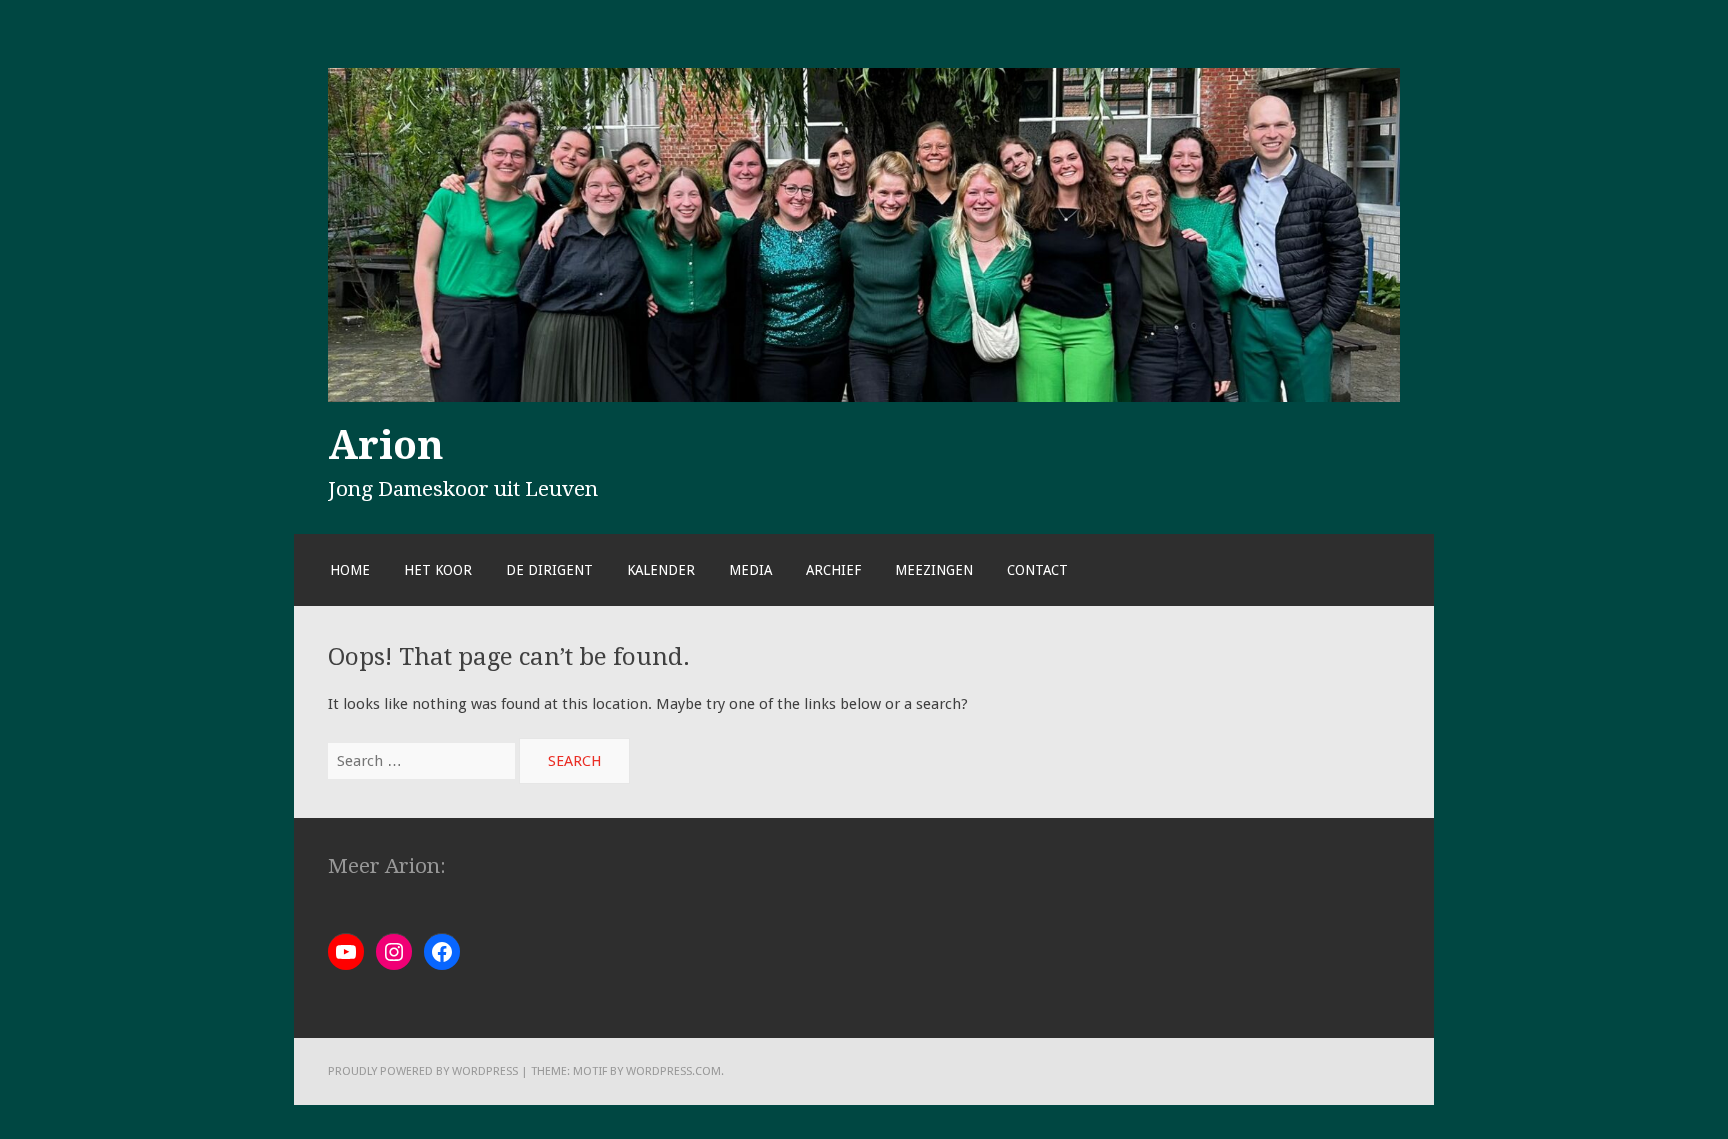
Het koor (438, 570)
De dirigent (549, 570)
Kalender (661, 570)
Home (350, 570)
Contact (1037, 570)
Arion (386, 445)
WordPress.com (673, 1071)
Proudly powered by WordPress (423, 1071)
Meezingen (934, 570)
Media (750, 570)
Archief (833, 570)
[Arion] (864, 397)
